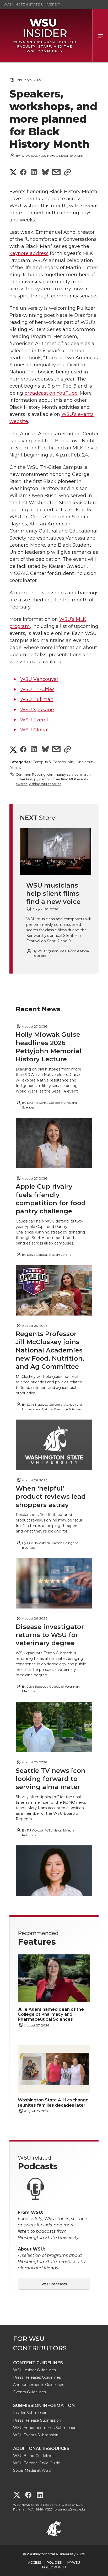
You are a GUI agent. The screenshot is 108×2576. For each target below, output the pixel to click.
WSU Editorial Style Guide (37, 2463)
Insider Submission (30, 2413)
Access (34, 2563)
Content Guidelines (38, 2363)
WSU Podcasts (54, 2284)
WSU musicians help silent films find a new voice (53, 893)
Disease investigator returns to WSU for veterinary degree (50, 1635)
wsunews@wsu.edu (70, 2509)
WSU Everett (35, 720)
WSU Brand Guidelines (34, 2456)
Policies (54, 2563)
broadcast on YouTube (51, 393)
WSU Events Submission (36, 2435)
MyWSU (74, 2563)
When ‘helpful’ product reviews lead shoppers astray (51, 1496)
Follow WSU (54, 2567)
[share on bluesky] (45, 173)
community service (63, 775)
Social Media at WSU (32, 2470)
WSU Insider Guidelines (34, 2370)
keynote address (29, 253)
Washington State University (33, 4)
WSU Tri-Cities (37, 689)
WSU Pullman (37, 699)
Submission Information (44, 2406)
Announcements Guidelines (39, 2385)
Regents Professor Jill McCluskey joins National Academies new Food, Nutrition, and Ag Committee (50, 1350)
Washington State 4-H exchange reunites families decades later (53, 2102)
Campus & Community (53, 762)
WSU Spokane (37, 710)
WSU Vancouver (39, 679)
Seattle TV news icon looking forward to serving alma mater (51, 1779)
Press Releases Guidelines (37, 2377)
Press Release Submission (37, 2420)
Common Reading (31, 775)
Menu (100, 36)
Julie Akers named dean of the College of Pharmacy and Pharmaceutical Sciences (51, 2014)
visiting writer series (45, 784)
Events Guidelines (29, 2392)
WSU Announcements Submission (45, 2428)
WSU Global (34, 730)
